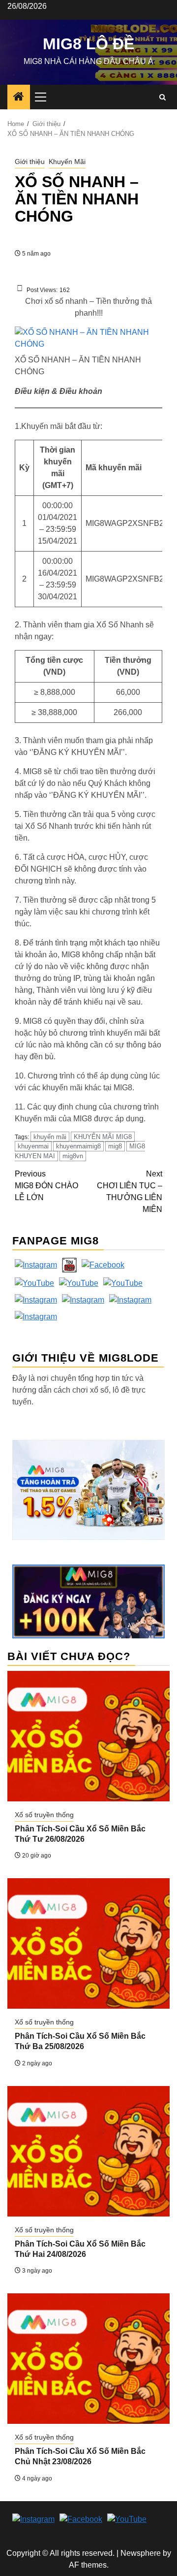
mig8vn (73, 1156)
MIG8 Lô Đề (88, 44)
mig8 (115, 1146)
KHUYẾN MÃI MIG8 (103, 1137)
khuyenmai (33, 1146)
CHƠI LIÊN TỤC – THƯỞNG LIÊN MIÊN (130, 1191)
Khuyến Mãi (67, 162)
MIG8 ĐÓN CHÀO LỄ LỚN (46, 1186)
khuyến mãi (50, 1137)
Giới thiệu (30, 162)
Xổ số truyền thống (44, 1815)
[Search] (162, 97)
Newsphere (141, 2553)
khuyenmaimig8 (78, 1146)
